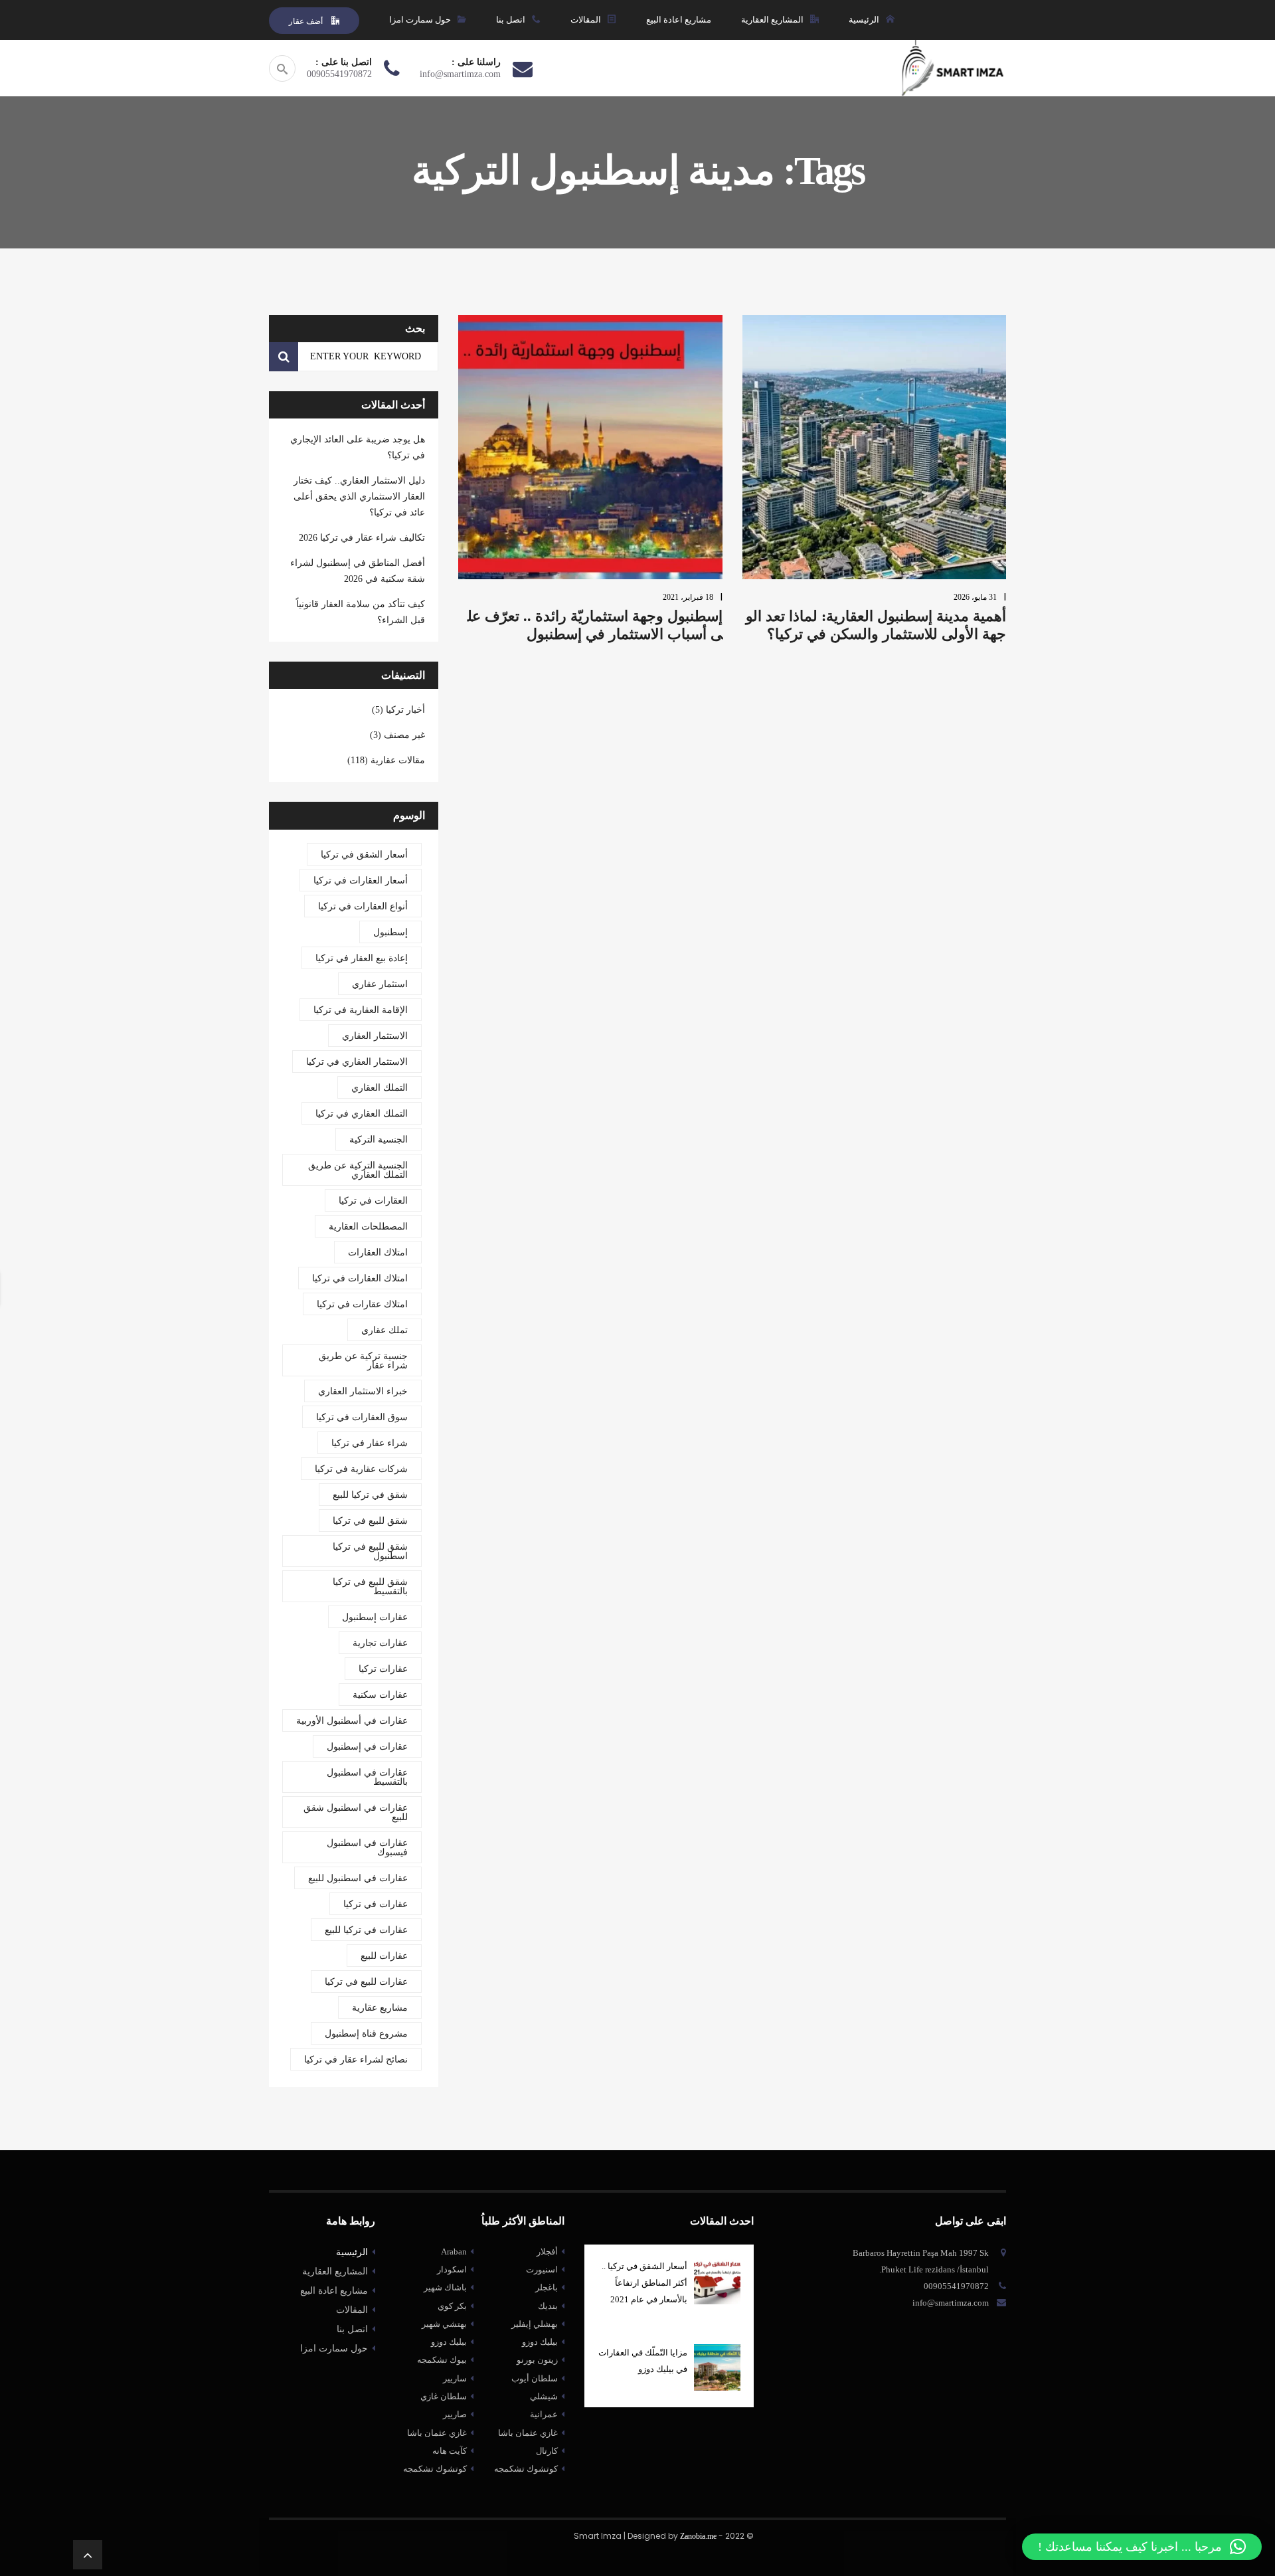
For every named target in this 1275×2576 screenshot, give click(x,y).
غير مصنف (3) (397, 735)
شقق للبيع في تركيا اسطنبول (370, 1551)
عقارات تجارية (380, 1643)
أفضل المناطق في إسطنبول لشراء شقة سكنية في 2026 (358, 571)
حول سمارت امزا (334, 2348)
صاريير (455, 2414)
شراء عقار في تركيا (370, 1443)
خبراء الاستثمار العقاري (363, 1391)
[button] (1142, 2547)
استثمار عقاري (380, 984)
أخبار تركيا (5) (398, 710)
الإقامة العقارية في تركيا (361, 1010)
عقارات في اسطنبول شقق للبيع (356, 1812)
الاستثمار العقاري (375, 1036)
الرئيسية (352, 2252)
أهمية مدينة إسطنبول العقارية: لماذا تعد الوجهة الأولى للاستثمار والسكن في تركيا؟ (876, 625)
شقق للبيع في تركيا (370, 1521)
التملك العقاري (380, 1088)
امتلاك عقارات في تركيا (362, 1304)
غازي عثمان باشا (437, 2433)
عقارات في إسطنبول (367, 1747)
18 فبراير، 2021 (688, 597)
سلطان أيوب (535, 2378)
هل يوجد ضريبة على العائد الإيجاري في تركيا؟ (358, 447)
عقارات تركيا (383, 1669)
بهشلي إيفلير (535, 2324)
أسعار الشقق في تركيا (364, 855)
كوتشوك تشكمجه (435, 2469)
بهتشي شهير (444, 2324)
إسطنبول (390, 932)
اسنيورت (542, 2269)
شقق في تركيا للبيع (370, 1495)
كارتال (547, 2451)
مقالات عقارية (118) (386, 760)
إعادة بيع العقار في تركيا (362, 958)
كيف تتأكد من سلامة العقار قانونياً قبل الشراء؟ (361, 612)
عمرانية (544, 2414)
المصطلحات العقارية (368, 1227)
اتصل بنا (352, 2329)
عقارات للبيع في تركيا (366, 1982)
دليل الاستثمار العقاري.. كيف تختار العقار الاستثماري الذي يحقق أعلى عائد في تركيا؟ (359, 497)
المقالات (352, 2310)
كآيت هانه (450, 2451)
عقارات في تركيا (376, 1904)
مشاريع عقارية (380, 2008)
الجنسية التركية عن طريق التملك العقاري (358, 1170)
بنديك (548, 2306)
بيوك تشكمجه (442, 2360)
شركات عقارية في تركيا (361, 1469)
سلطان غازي (444, 2396)
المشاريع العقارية (335, 2271)
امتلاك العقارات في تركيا (360, 1278)
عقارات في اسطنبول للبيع (358, 1878)
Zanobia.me (698, 2536)
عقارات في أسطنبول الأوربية (352, 1721)
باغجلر (547, 2287)
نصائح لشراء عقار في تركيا (356, 2060)
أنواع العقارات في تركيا (363, 906)
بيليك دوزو (449, 2342)
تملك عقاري (384, 1330)
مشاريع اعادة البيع (334, 2291)
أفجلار (547, 2252)
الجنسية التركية (379, 1140)
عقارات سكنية (380, 1695)
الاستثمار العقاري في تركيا (357, 1062)
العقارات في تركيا (373, 1201)
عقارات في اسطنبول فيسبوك (367, 1848)
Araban (454, 2252)
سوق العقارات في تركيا (362, 1417)
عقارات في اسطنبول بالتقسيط (367, 1777)
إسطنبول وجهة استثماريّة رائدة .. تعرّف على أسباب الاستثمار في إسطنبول (595, 625)
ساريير (455, 2378)
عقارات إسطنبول (375, 1617)
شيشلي (544, 2396)
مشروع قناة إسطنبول (366, 2034)
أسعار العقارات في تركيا (361, 880)
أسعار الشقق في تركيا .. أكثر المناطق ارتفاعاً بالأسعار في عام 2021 (644, 2283)
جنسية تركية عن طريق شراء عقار (363, 1361)
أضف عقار (307, 21)
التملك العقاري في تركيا (362, 1114)
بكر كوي (452, 2306)
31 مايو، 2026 (975, 597)
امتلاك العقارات (378, 1252)
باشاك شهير (445, 2287)
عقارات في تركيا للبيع (366, 1930)
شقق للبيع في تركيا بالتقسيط (370, 1587)
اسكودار (452, 2269)
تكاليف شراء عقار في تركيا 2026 (362, 538)
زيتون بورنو (537, 2360)
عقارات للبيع (384, 1956)
